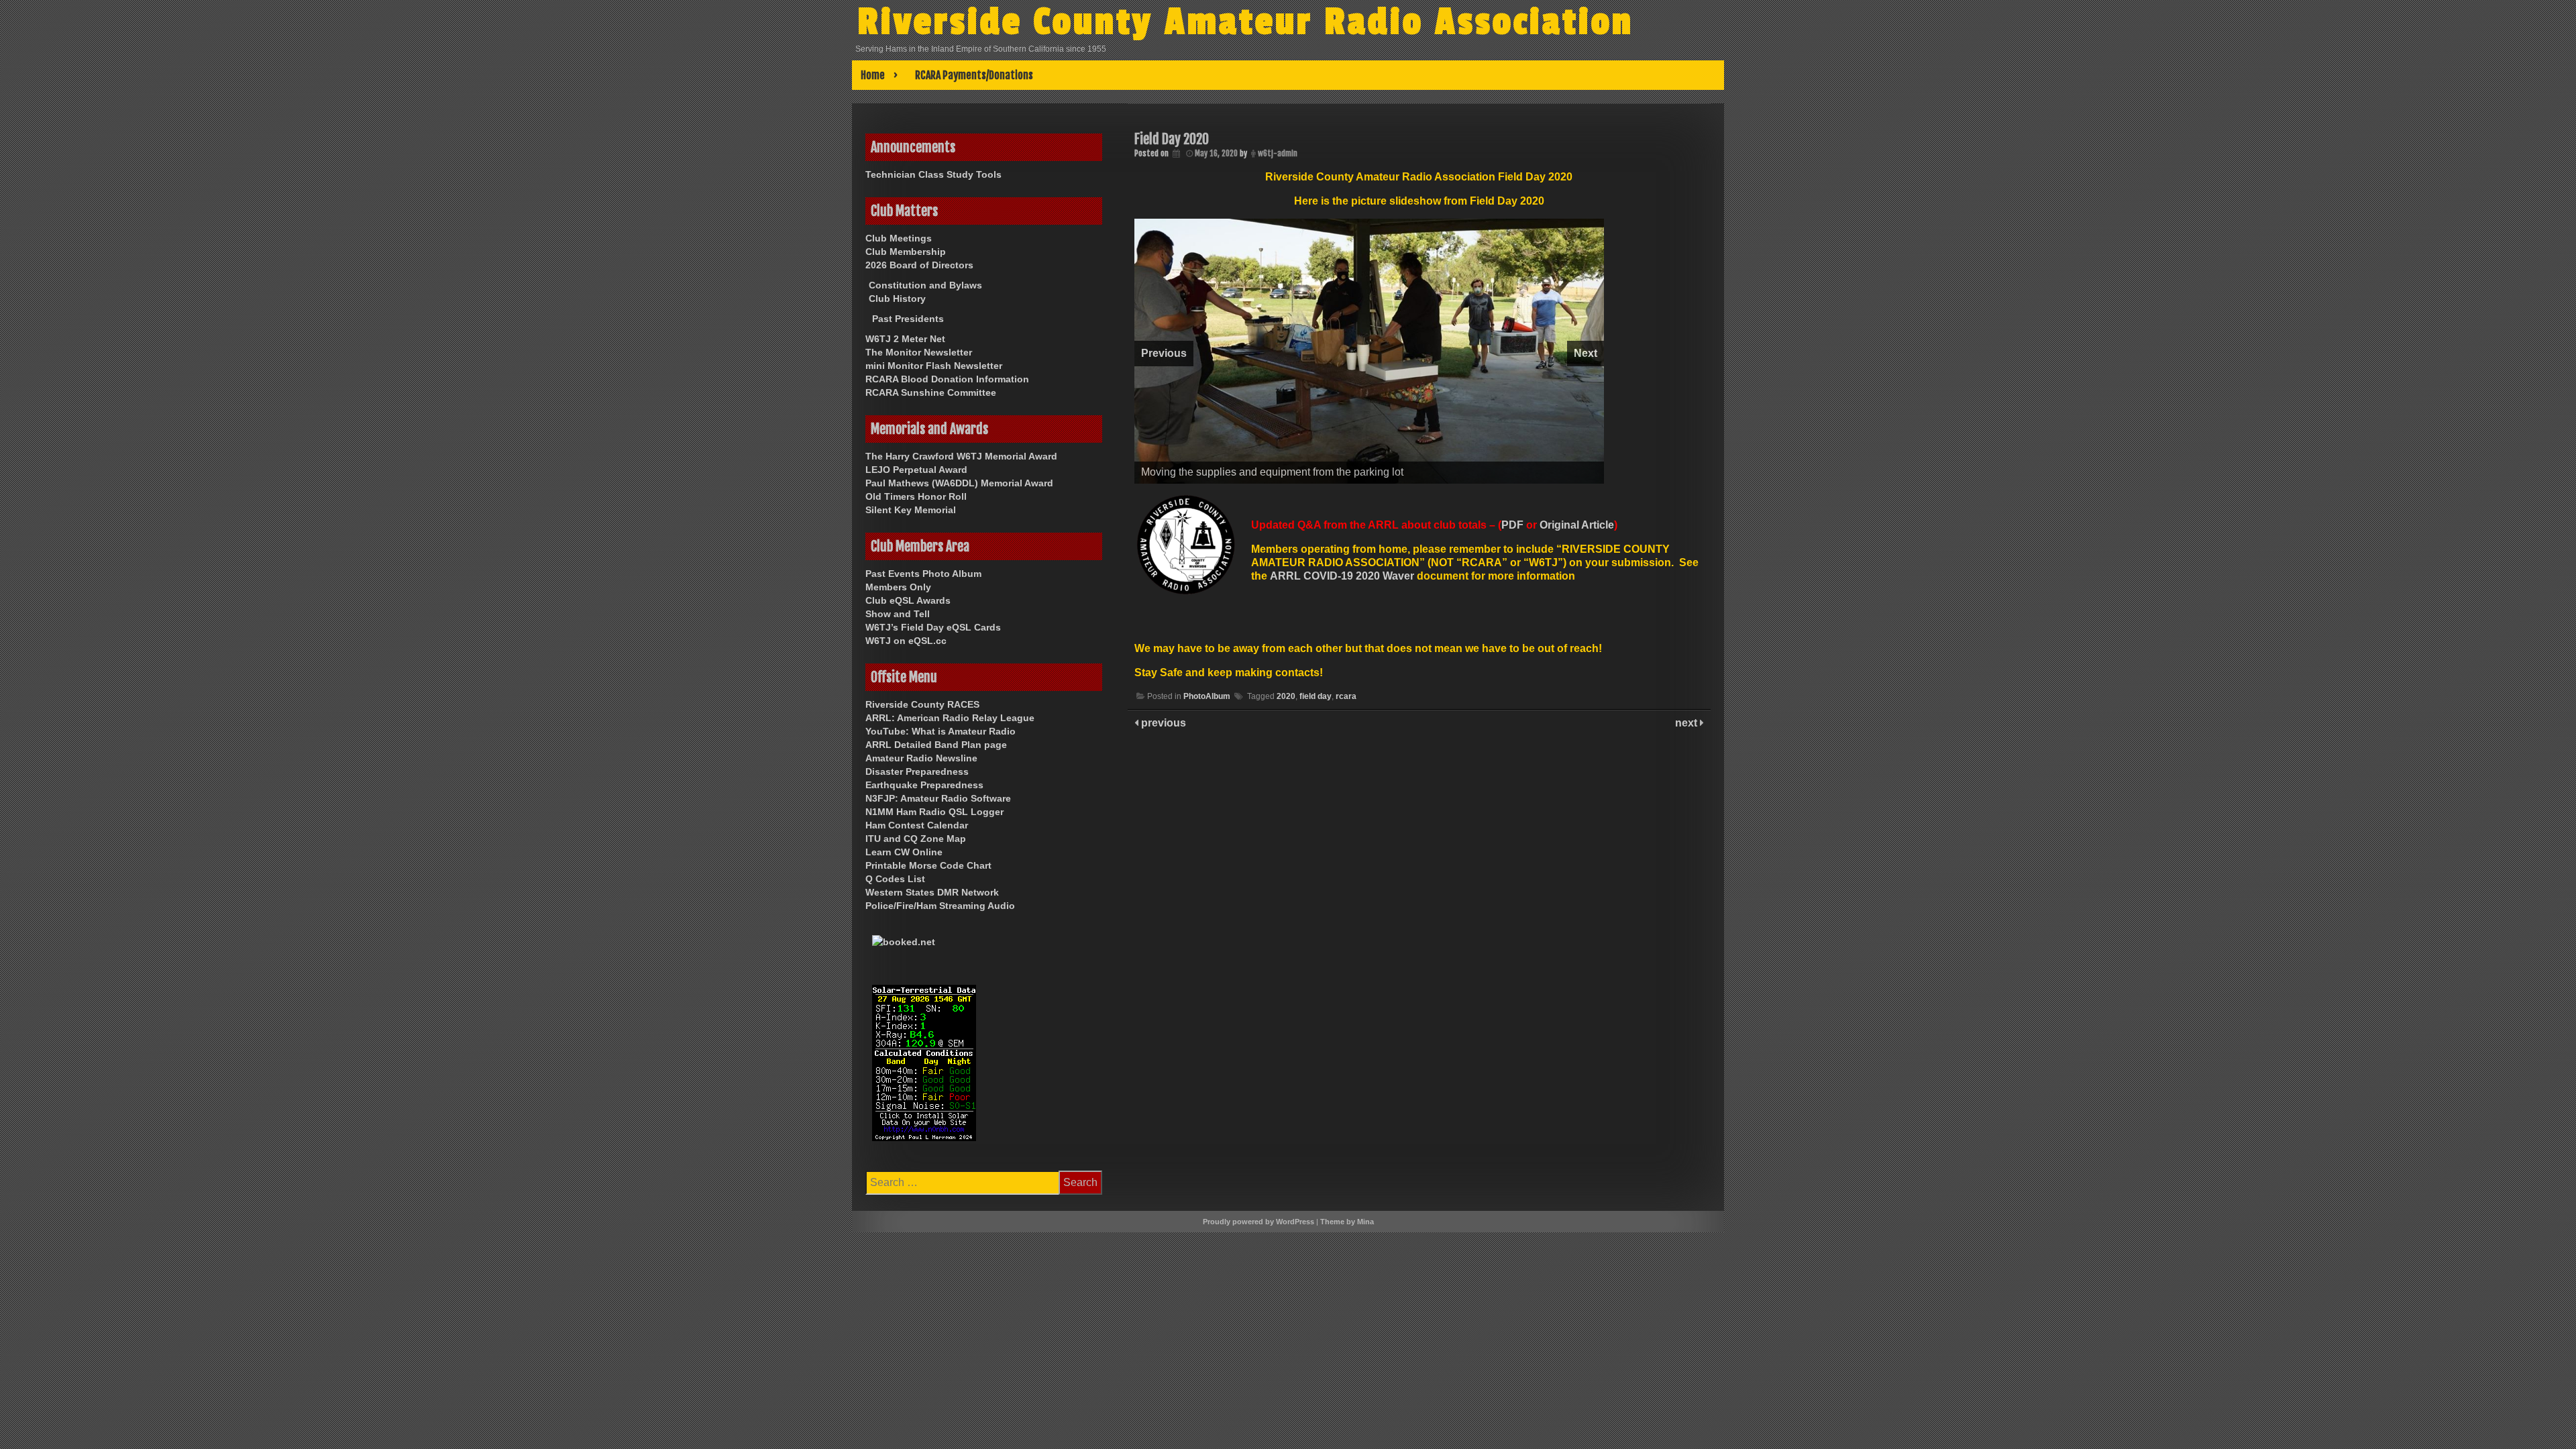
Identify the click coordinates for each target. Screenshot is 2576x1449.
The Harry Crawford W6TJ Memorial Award (961, 456)
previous (1162, 876)
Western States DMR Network (932, 892)
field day (1316, 849)
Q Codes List (895, 879)
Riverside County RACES (922, 704)
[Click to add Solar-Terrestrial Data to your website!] (924, 1065)
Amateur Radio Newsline (921, 758)
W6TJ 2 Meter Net (905, 339)
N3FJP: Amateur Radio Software (938, 798)
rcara (1346, 849)
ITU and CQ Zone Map (916, 839)
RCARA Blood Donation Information (947, 379)
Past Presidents (908, 319)
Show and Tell (898, 614)
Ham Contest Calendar (917, 825)
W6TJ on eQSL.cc (906, 641)
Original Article (1577, 678)
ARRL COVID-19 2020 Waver (1342, 729)
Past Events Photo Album (923, 574)
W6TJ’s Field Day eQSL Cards (933, 627)
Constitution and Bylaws (925, 285)
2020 (1286, 849)
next (1687, 876)
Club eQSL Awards (908, 600)
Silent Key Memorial (911, 510)
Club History (897, 299)
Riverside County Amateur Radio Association (1245, 22)
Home (873, 75)
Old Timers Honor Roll (916, 496)
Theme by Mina (1347, 1222)
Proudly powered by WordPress (1258, 1222)
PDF (1512, 678)
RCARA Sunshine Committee (931, 392)
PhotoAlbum (1207, 849)
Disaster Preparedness (917, 771)
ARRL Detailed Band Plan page (936, 745)
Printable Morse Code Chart (928, 865)
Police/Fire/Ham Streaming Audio (940, 906)
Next (1586, 430)
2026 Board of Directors (919, 265)
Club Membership (906, 252)
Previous (1164, 430)
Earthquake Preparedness (924, 785)
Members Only (898, 587)
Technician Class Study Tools (933, 174)
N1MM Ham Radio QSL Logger (934, 812)
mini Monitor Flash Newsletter (934, 366)
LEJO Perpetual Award (916, 470)
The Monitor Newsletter (919, 352)
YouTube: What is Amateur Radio (941, 731)
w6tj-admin (1278, 153)
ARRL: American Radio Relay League (950, 718)
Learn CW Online (904, 852)
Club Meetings (899, 238)
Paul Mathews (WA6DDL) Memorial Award (959, 483)
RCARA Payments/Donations (974, 75)
